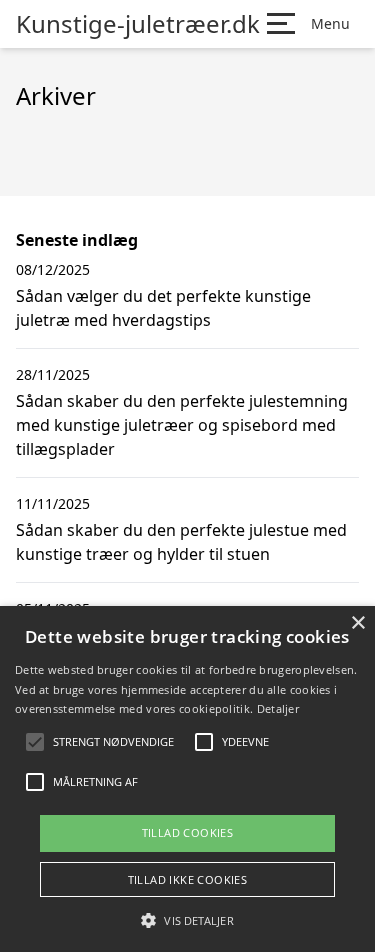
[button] (187, 920)
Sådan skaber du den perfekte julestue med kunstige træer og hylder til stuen (181, 542)
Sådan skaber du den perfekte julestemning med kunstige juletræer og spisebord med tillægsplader (182, 425)
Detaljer (278, 708)
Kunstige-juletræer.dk (138, 24)
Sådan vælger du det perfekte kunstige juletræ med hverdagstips (163, 308)
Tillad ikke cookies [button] (188, 879)
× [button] (357, 623)
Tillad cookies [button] (188, 832)
